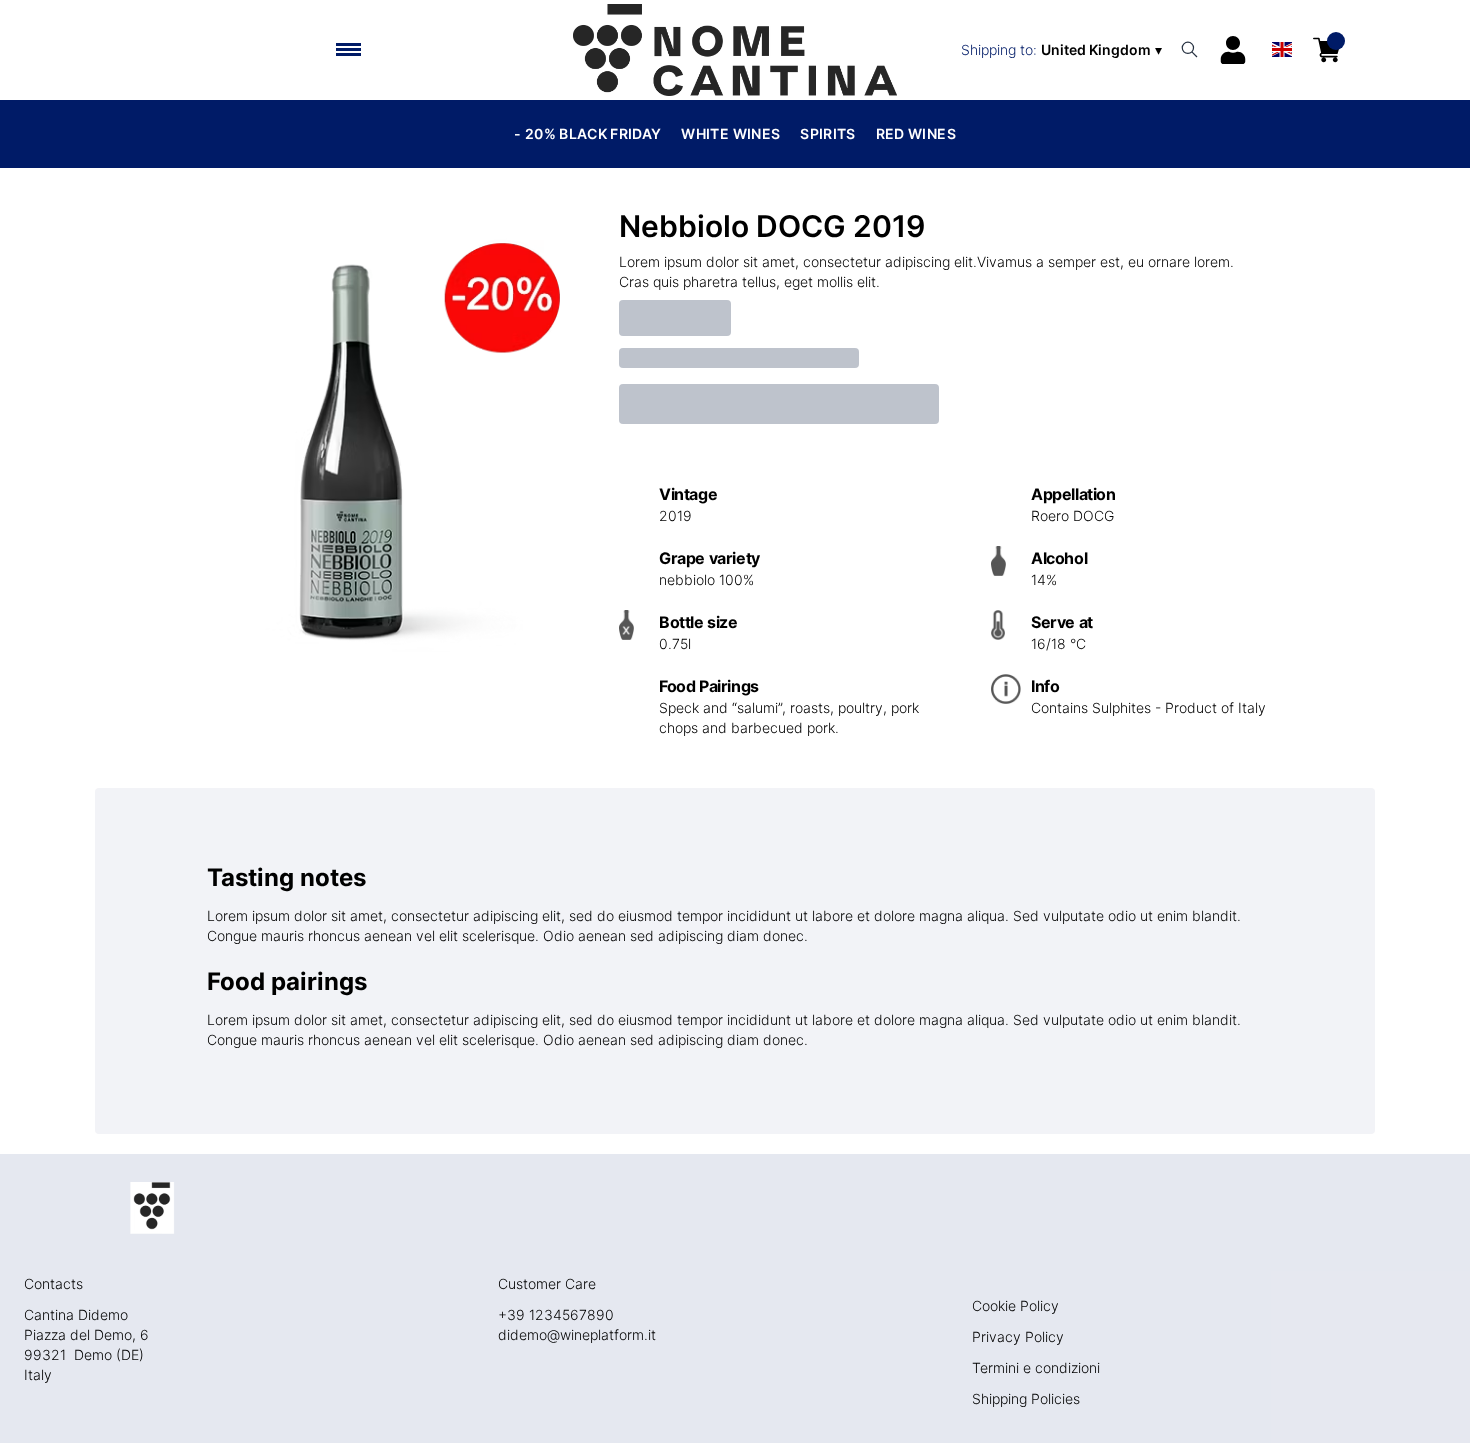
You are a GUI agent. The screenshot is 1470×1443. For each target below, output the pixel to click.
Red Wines (916, 133)
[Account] (1233, 50)
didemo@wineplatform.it (577, 1334)
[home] (734, 50)
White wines (730, 133)
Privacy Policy (1018, 1336)
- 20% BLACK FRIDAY (587, 133)
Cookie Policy (1015, 1305)
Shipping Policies (1026, 1398)
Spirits (827, 133)
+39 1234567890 (556, 1314)
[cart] (1327, 50)
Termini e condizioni (1036, 1367)
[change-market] (1063, 50)
